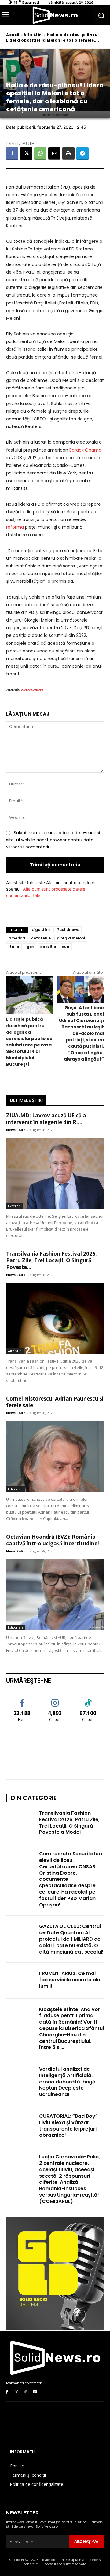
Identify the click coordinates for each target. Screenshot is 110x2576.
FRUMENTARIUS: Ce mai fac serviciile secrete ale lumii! (70, 1980)
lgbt (30, 947)
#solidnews (68, 930)
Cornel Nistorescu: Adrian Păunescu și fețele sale (55, 1402)
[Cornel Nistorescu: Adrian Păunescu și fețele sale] (55, 1456)
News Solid (16, 1130)
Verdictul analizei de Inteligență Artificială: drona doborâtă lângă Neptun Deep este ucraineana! (67, 2082)
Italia (14, 947)
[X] (26, 153)
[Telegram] (82, 153)
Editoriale (16, 1489)
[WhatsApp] (40, 153)
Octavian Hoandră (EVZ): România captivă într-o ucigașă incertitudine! (53, 1540)
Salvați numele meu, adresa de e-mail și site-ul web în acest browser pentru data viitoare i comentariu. (53, 840)
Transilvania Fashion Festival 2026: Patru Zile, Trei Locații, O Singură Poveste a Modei (69, 1823)
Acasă (13, 35)
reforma (15, 527)
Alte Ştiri (33, 35)
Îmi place (22, 1700)
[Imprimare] (68, 153)
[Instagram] (16, 2392)
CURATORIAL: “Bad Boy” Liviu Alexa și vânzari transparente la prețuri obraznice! (68, 2126)
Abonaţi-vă (86, 2542)
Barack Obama (85, 450)
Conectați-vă (55, 1700)
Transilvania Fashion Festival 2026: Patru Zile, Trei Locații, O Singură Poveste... (51, 1260)
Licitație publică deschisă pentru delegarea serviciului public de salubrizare (29, 1042)
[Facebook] (12, 153)
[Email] (54, 153)
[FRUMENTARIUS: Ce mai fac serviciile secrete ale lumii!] (21, 1981)
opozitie (48, 947)
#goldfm (41, 930)
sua (66, 947)
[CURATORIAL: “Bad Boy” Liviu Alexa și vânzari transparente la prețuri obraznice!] (21, 2123)
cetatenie (41, 938)
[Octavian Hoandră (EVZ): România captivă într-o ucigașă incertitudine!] (55, 1595)
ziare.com (32, 690)
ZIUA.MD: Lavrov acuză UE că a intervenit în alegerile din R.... (46, 1119)
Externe (14, 1206)
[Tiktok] (26, 2392)
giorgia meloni (71, 938)
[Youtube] (35, 2392)
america (17, 938)
